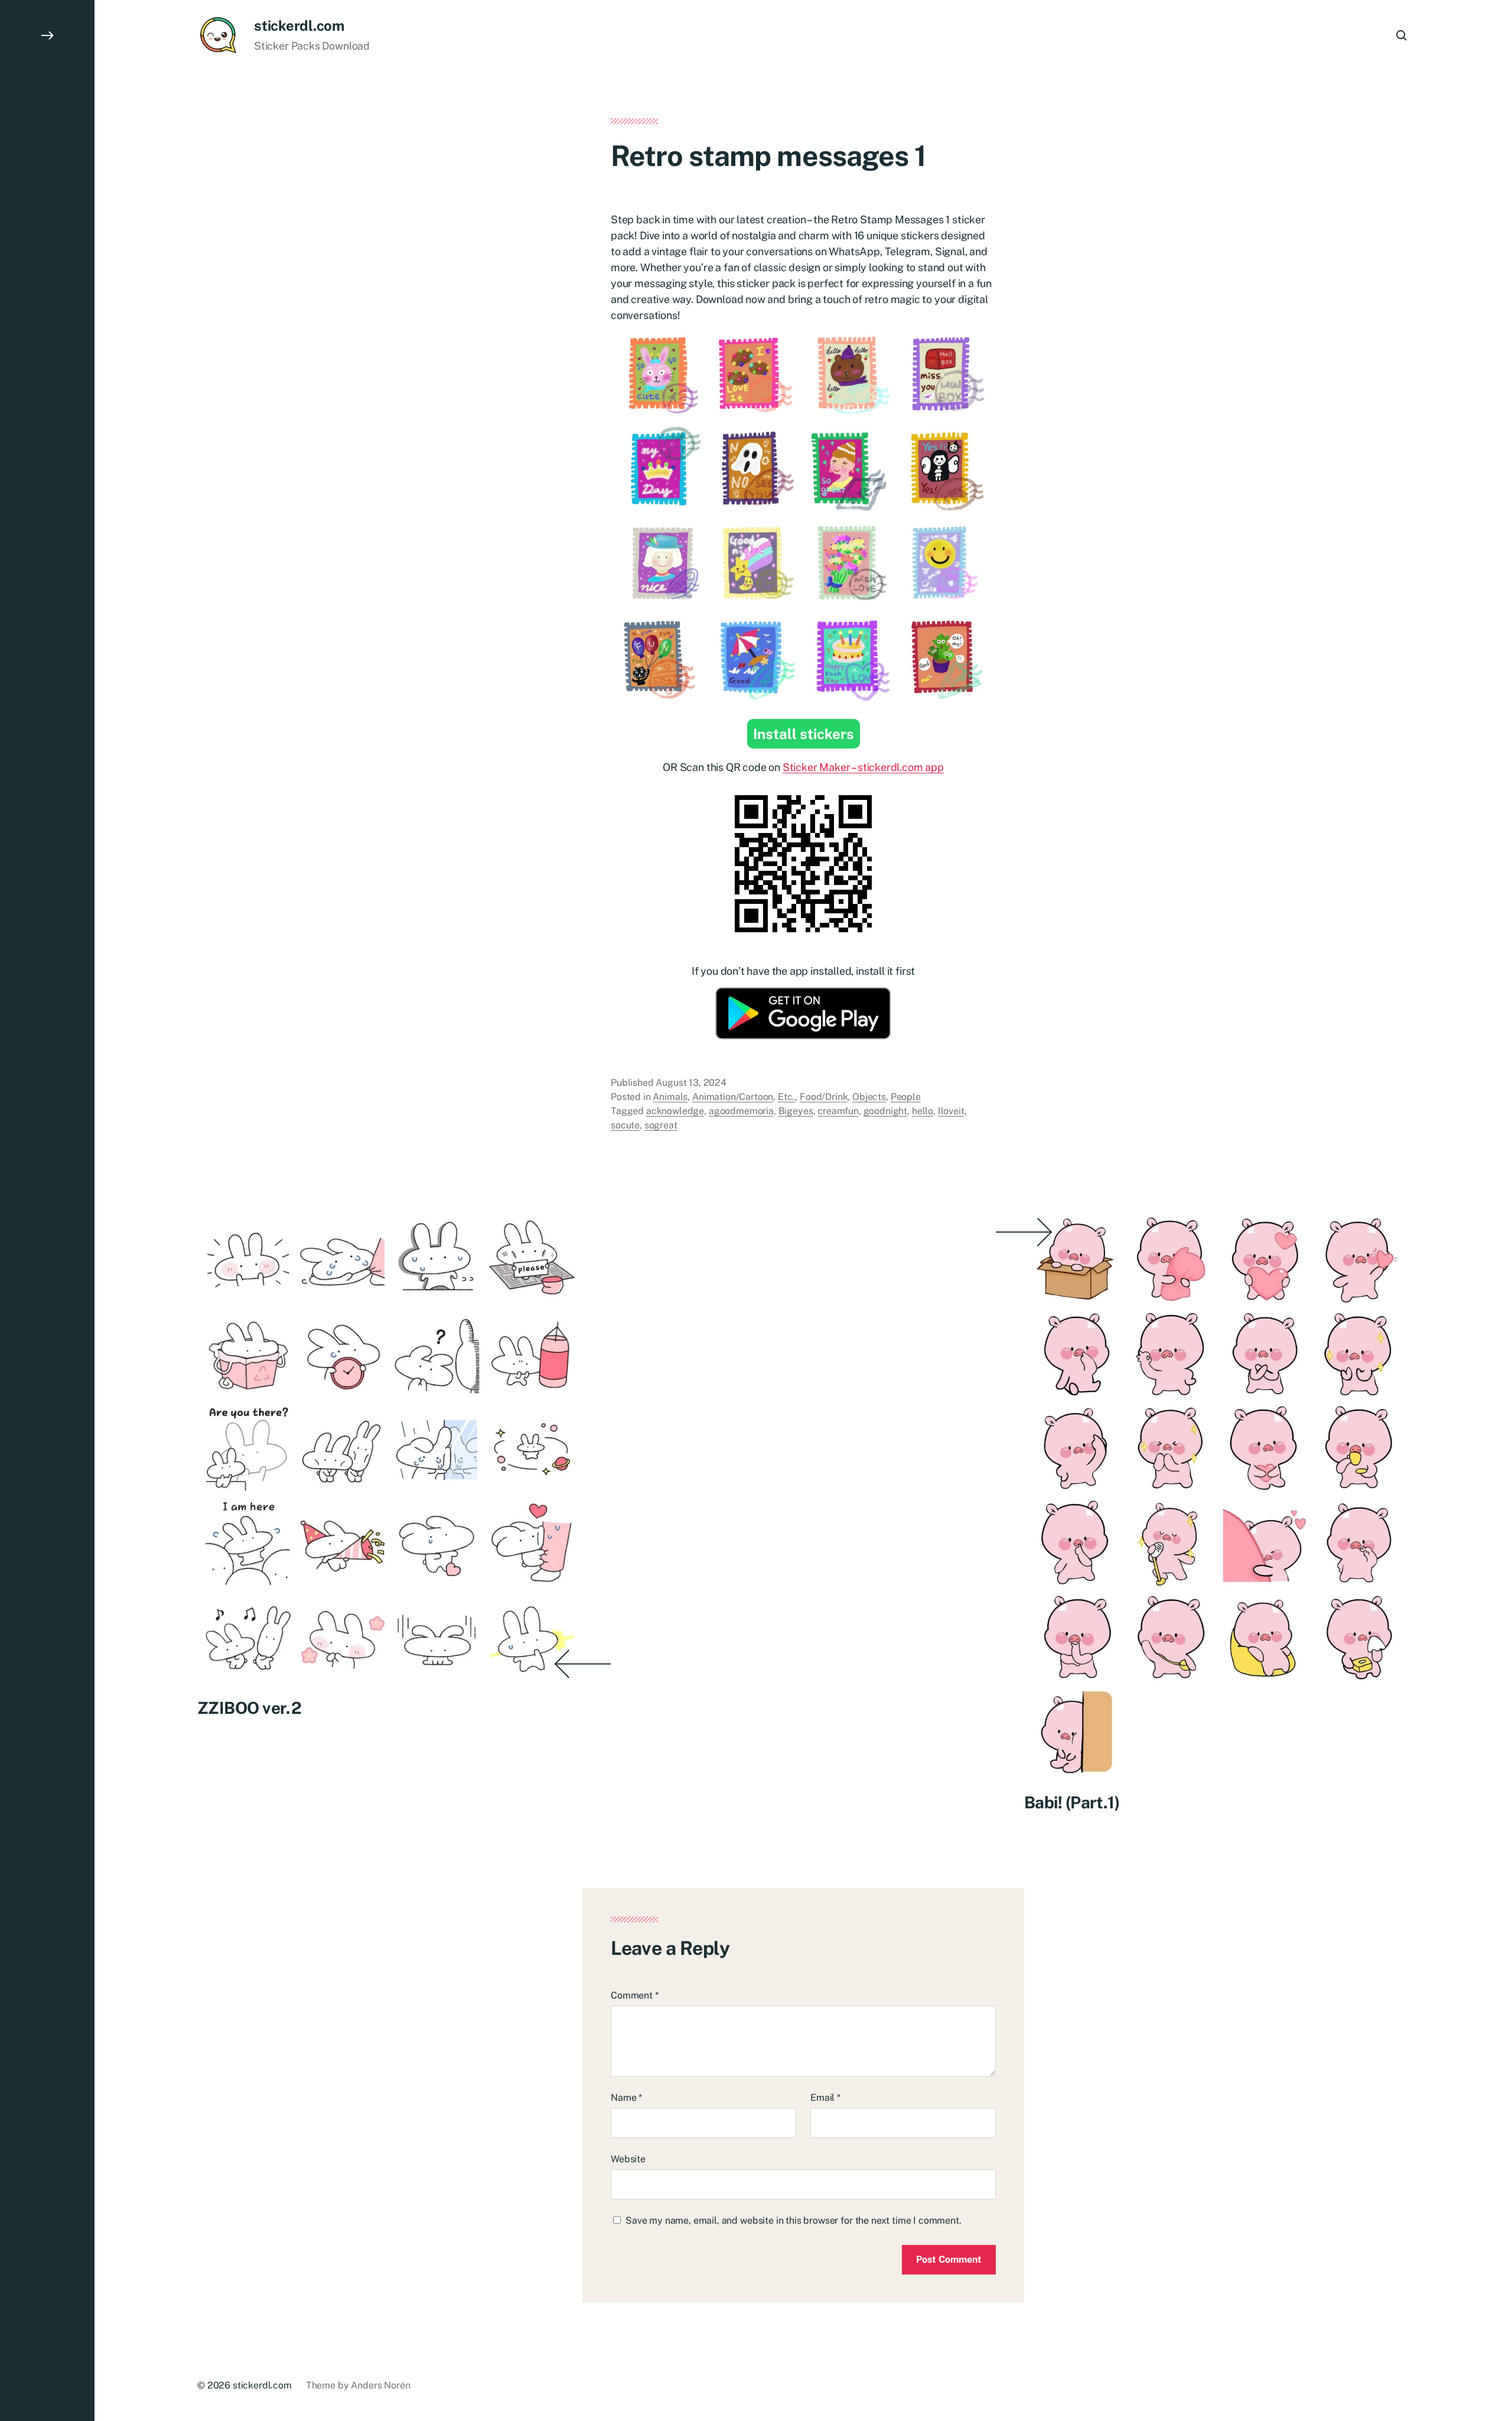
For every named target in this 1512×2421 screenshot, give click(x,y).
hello (923, 1111)
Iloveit (951, 1111)
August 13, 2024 (691, 1083)
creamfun (838, 1111)
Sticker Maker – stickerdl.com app (863, 767)
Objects (869, 1097)
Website (628, 2159)
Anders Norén (380, 2385)
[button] (47, 1210)
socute (625, 1125)
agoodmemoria (741, 1111)
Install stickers (804, 734)
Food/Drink (824, 1097)
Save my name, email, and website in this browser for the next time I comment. (794, 2220)
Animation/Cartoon (733, 1097)
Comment (635, 1995)
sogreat (661, 1125)
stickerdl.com (299, 25)
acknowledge (675, 1111)
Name (626, 2098)
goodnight (886, 1111)
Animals (670, 1097)
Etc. (786, 1097)
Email (825, 2098)
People (906, 1097)
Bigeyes (796, 1111)
